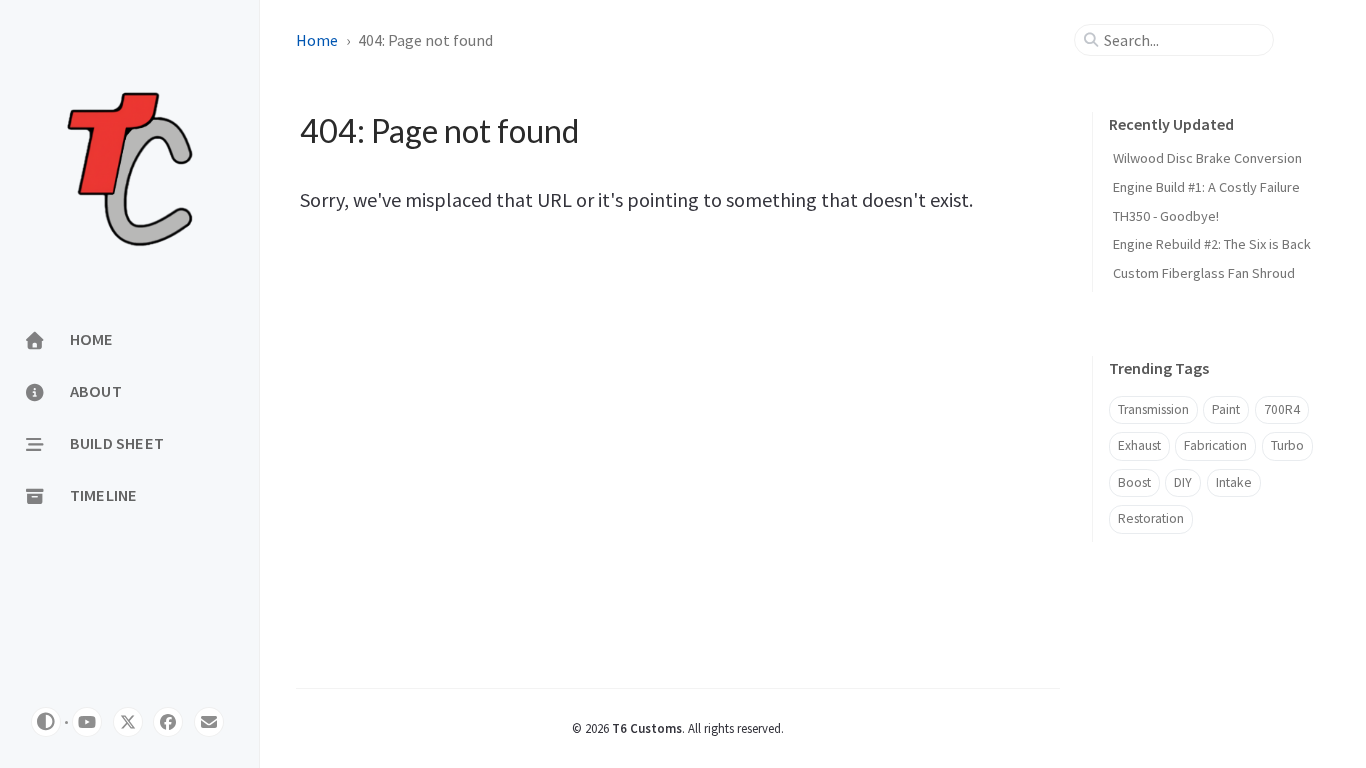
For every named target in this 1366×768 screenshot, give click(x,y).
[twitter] (128, 722)
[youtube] (87, 722)
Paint (1226, 409)
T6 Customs (647, 728)
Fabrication (1215, 445)
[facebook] (168, 722)
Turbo (1287, 445)
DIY (1183, 482)
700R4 (1282, 409)
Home (317, 40)
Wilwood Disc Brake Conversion (1207, 158)
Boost (1134, 482)
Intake (1234, 482)
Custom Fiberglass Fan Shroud (1204, 273)
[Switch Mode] (46, 722)
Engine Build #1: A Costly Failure (1206, 187)
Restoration (1151, 518)
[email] (209, 722)
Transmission (1153, 409)
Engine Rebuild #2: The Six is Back (1212, 244)
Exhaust (1139, 445)
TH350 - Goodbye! (1166, 216)
